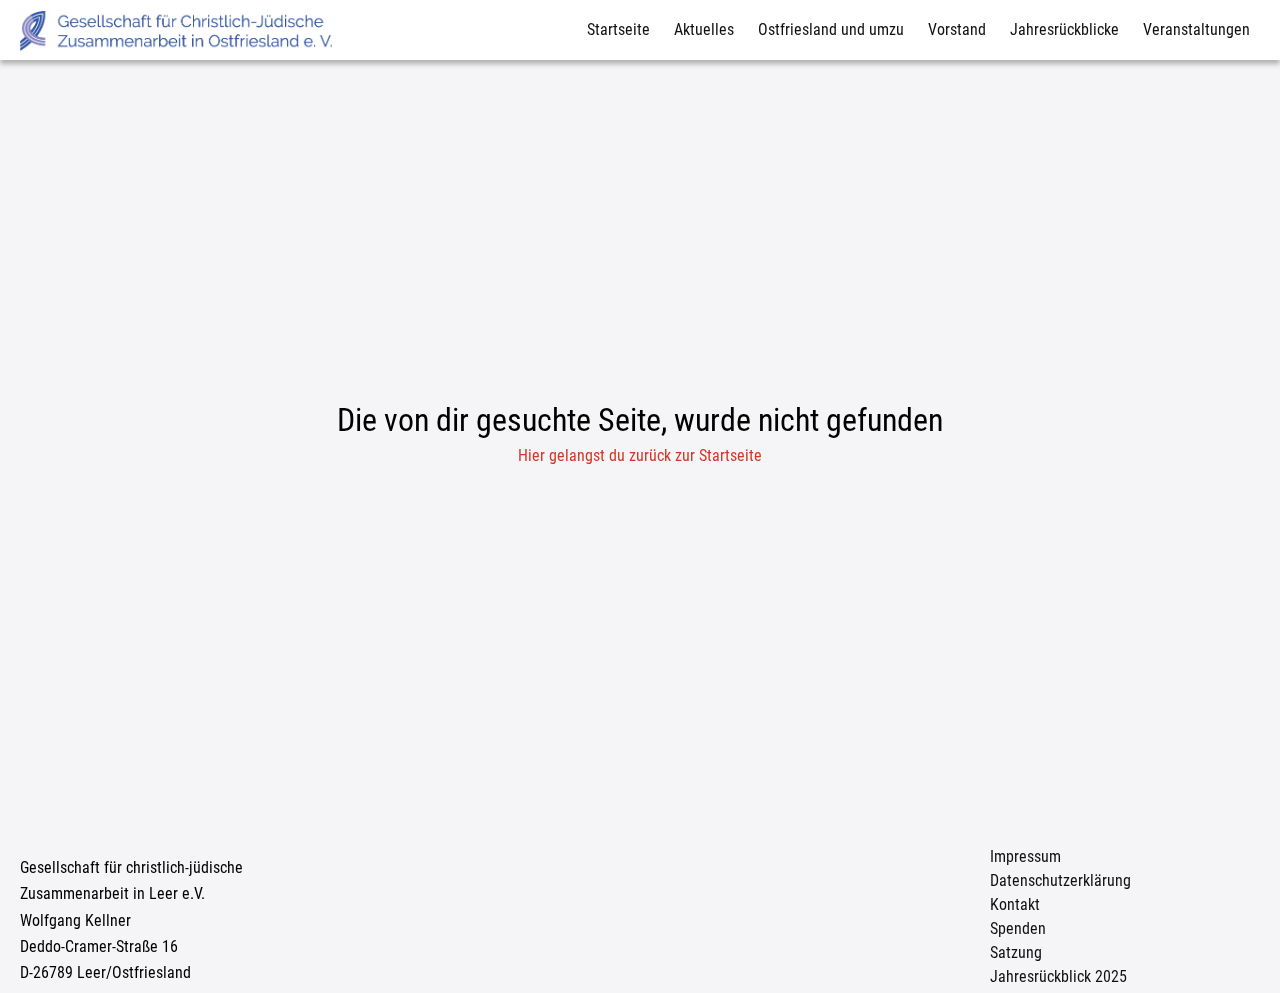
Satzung (1016, 952)
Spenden (1018, 928)
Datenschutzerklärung (1060, 880)
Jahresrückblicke (1064, 29)
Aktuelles (704, 29)
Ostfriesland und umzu (831, 29)
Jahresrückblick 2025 (1058, 976)
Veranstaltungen (1196, 29)
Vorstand (957, 29)
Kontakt (1015, 904)
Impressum (1025, 856)
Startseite (618, 29)
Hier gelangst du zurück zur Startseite (640, 455)
